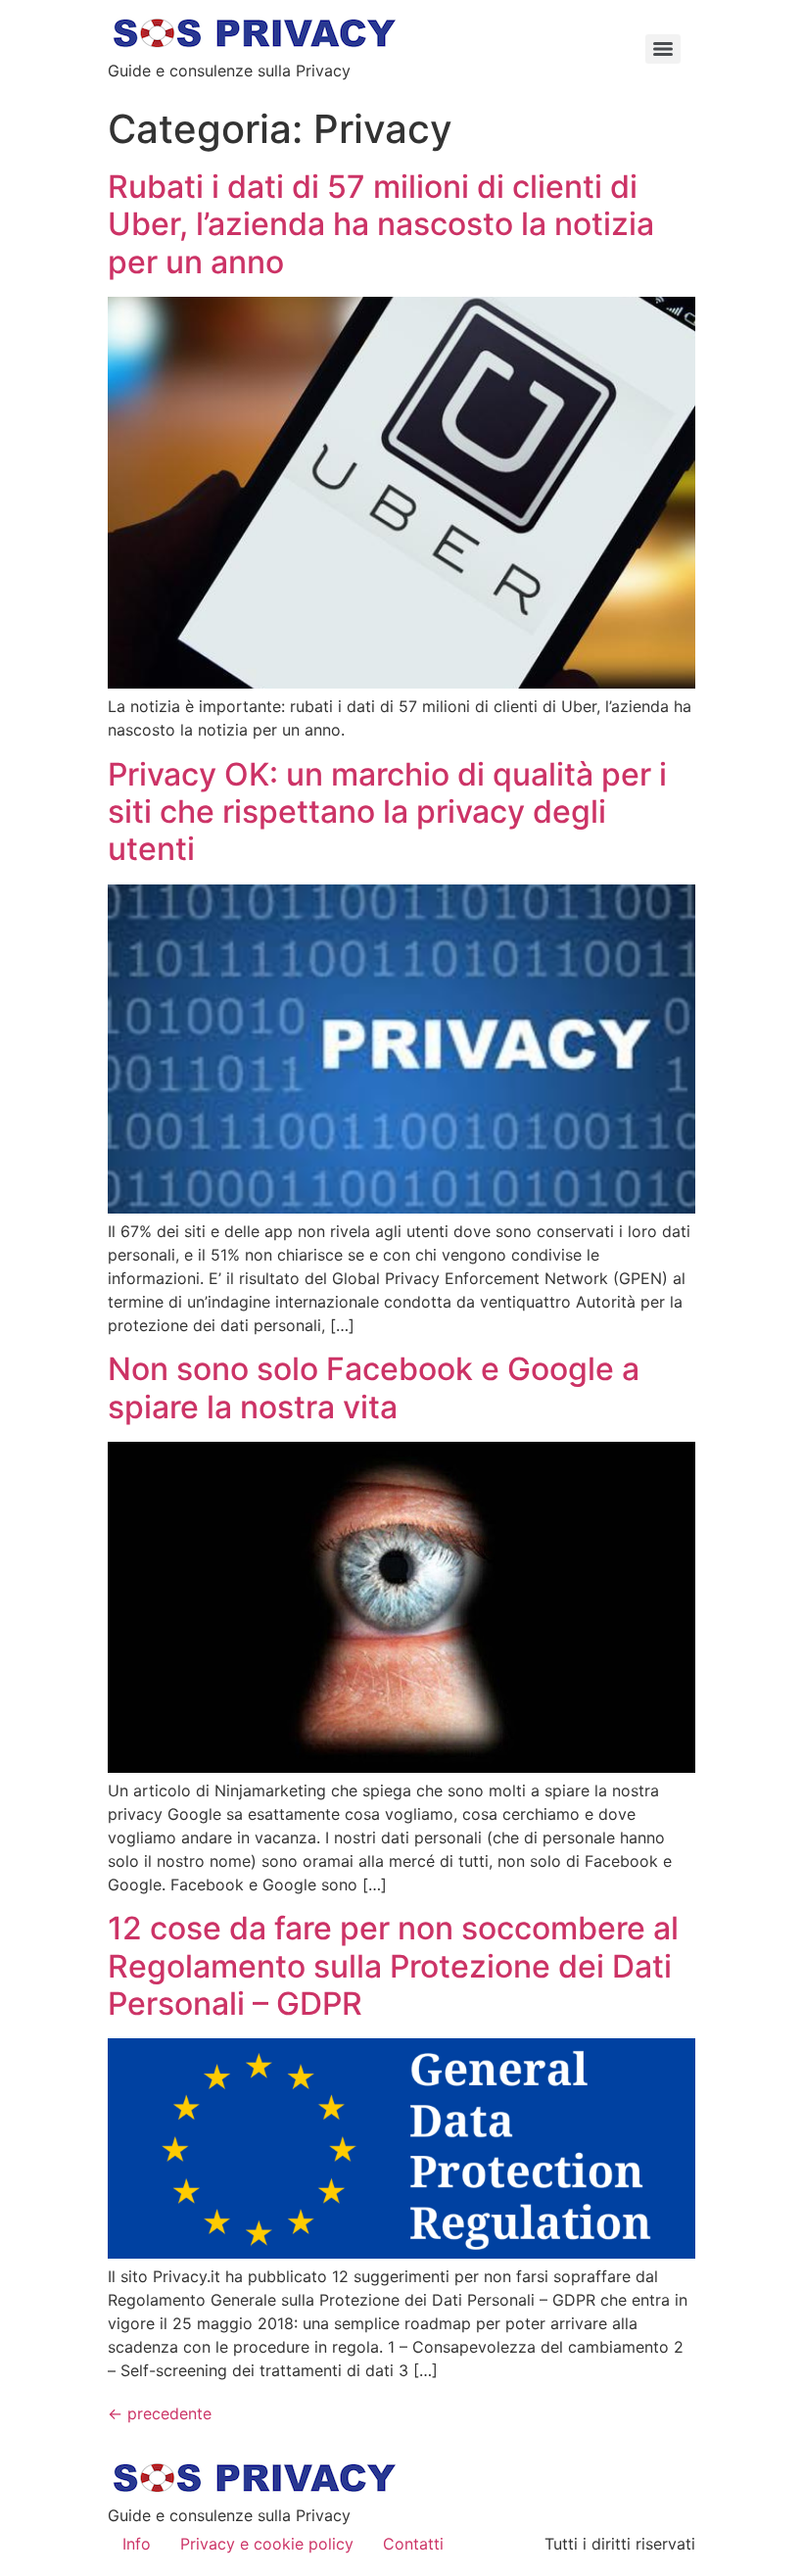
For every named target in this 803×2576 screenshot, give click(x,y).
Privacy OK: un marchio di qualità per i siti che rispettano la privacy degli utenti (387, 812)
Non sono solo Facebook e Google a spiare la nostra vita (374, 1387)
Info (137, 2544)
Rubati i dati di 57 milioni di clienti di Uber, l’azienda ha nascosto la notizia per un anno (381, 224)
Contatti (413, 2544)
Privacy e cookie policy (267, 2544)
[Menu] (663, 49)
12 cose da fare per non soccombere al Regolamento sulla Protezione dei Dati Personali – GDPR (393, 1966)
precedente (160, 2413)
